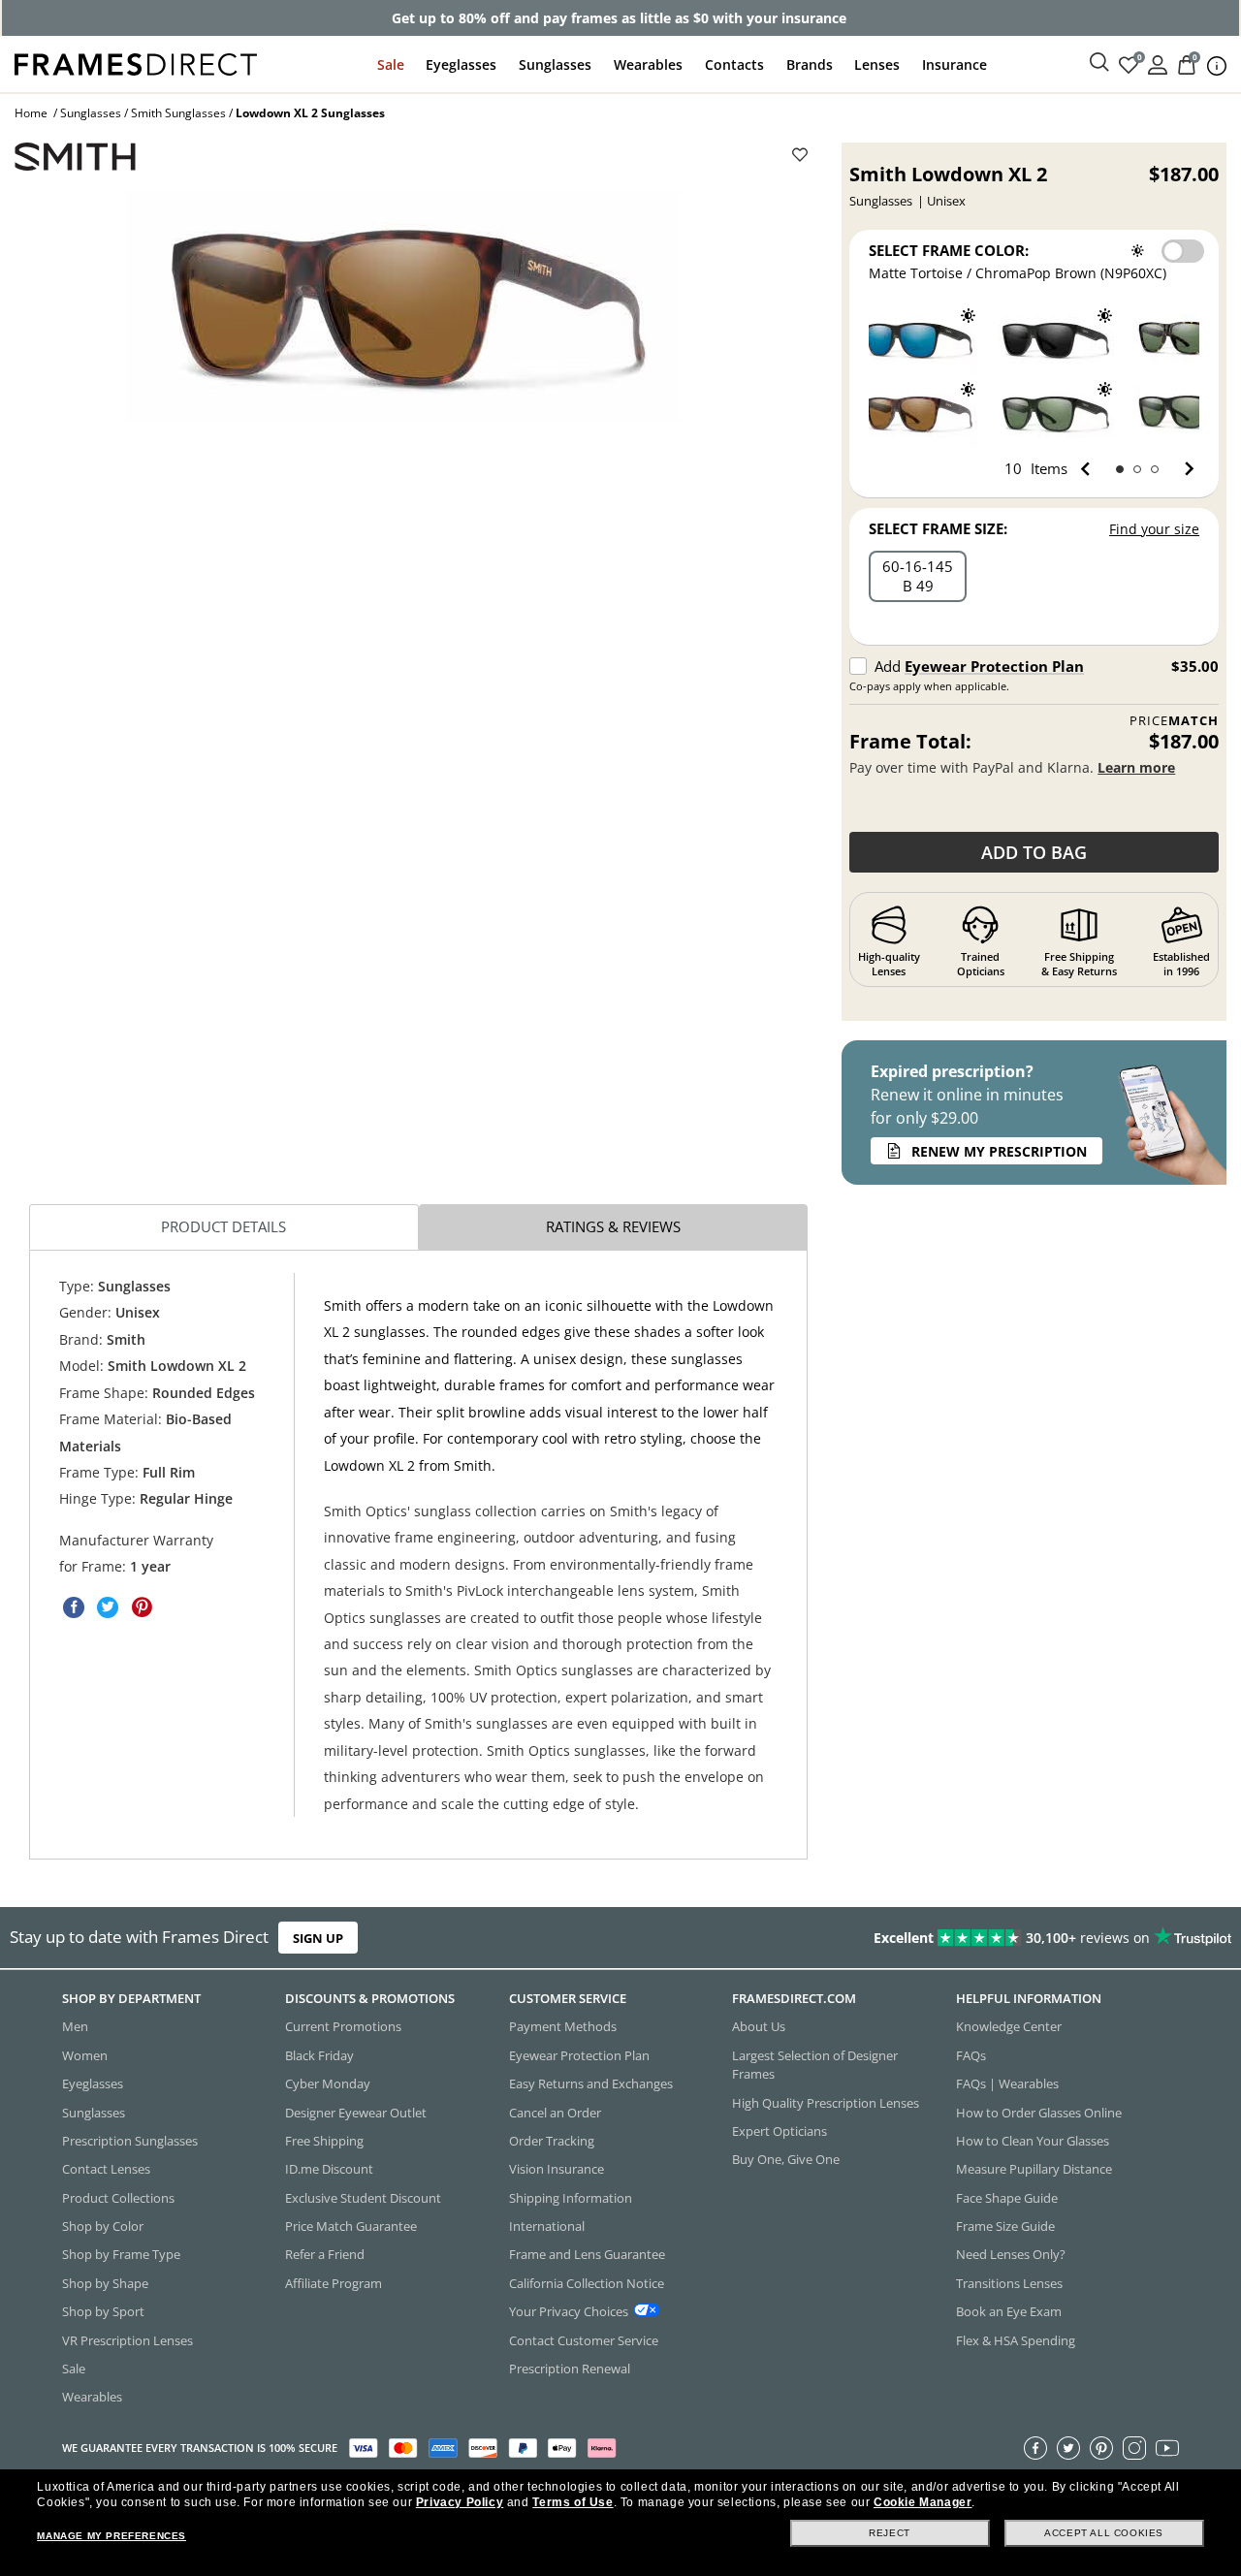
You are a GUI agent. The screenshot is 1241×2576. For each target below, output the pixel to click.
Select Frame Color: (949, 250)
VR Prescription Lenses (127, 2339)
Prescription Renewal (570, 2368)
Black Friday (319, 2054)
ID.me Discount (329, 2169)
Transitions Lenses (1009, 2282)
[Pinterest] (1101, 2447)
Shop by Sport (103, 2311)
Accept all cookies (1104, 2533)
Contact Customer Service (584, 2339)
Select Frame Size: (938, 528)
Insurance (955, 64)
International (547, 2226)
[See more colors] (1181, 469)
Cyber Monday (328, 2083)
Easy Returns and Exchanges (591, 2083)
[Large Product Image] (402, 306)
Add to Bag (1034, 852)
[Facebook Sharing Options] (74, 1607)
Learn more (1136, 767)
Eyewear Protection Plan (994, 666)
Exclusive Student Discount (363, 2197)
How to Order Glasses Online (1039, 2112)
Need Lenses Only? (1011, 2254)
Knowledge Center (1009, 2026)
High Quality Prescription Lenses (826, 2102)
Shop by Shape (105, 2282)
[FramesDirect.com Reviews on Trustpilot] (977, 1938)
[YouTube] (1167, 2447)
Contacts (734, 64)
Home (31, 113)
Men (75, 2026)
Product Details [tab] (223, 1226)
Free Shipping (324, 2140)
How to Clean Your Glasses (1033, 2140)
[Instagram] (1134, 2447)
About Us (759, 2026)
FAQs (971, 2054)
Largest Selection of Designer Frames (815, 2064)
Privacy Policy (460, 2502)
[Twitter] (1068, 2447)
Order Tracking (552, 2140)
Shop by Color (103, 2226)
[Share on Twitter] (108, 1607)
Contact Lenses (106, 2169)
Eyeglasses (461, 64)
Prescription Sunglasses (130, 2140)
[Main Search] (1099, 63)
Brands (810, 64)
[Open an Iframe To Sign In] (1158, 64)
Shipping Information (571, 2197)
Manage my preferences (111, 2536)
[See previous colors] (1089, 469)
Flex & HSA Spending (1016, 2339)
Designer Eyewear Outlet (356, 2112)
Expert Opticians (780, 2130)
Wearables (648, 64)
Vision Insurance (557, 2169)
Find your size (1154, 529)
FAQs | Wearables (1007, 2083)
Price (1174, 721)
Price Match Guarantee (351, 2226)
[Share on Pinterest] (142, 1607)
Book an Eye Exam (1009, 2311)
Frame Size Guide (1005, 2226)
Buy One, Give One (786, 2159)
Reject (890, 2533)
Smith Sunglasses (178, 113)
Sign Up (318, 1938)
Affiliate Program (334, 2282)
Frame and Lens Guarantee (587, 2254)
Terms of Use (573, 2502)
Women (85, 2054)
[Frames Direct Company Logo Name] (136, 63)
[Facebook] (1035, 2447)
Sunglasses (555, 64)
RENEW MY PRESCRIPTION (999, 1151)
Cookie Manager (923, 2502)
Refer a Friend (325, 2254)
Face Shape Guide (1007, 2197)
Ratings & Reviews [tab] (613, 1226)
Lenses (877, 64)
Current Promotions (343, 2026)
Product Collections (118, 2197)
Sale (391, 64)
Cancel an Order (555, 2112)
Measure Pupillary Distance (1034, 2169)
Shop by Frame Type (121, 2254)
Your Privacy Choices (569, 2311)
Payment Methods (563, 2026)
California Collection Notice (587, 2282)
